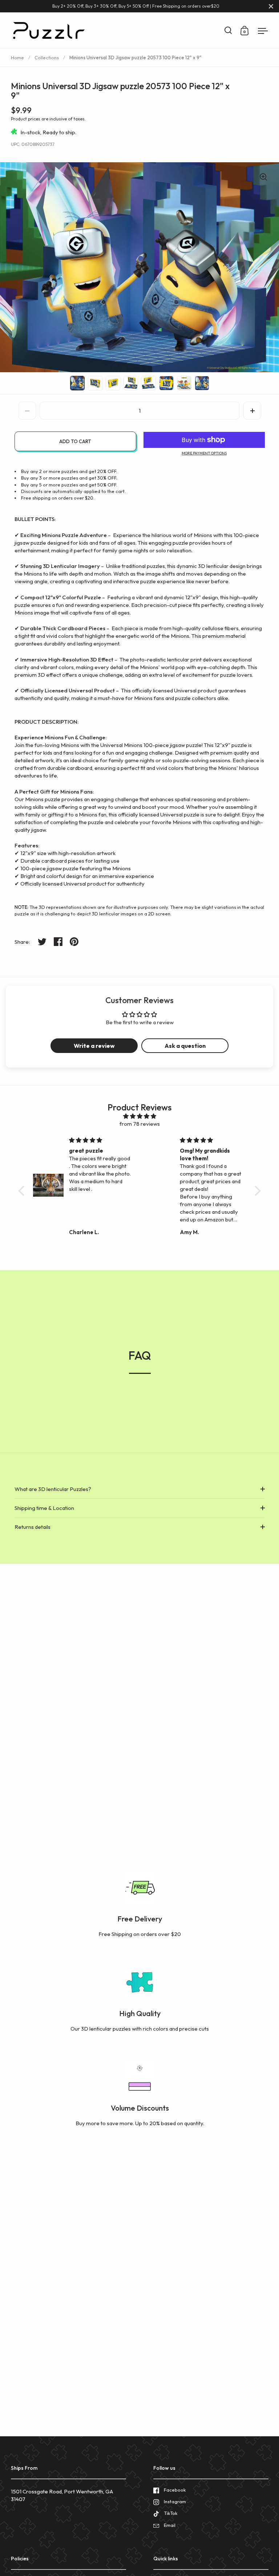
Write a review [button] (94, 1046)
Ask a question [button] (185, 1046)
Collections (47, 57)
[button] (252, 411)
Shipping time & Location (44, 1508)
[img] (139, 1116)
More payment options (204, 453)
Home (17, 57)
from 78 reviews (140, 1124)
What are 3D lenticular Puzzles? (53, 1489)
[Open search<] (228, 30)
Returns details (33, 1527)
